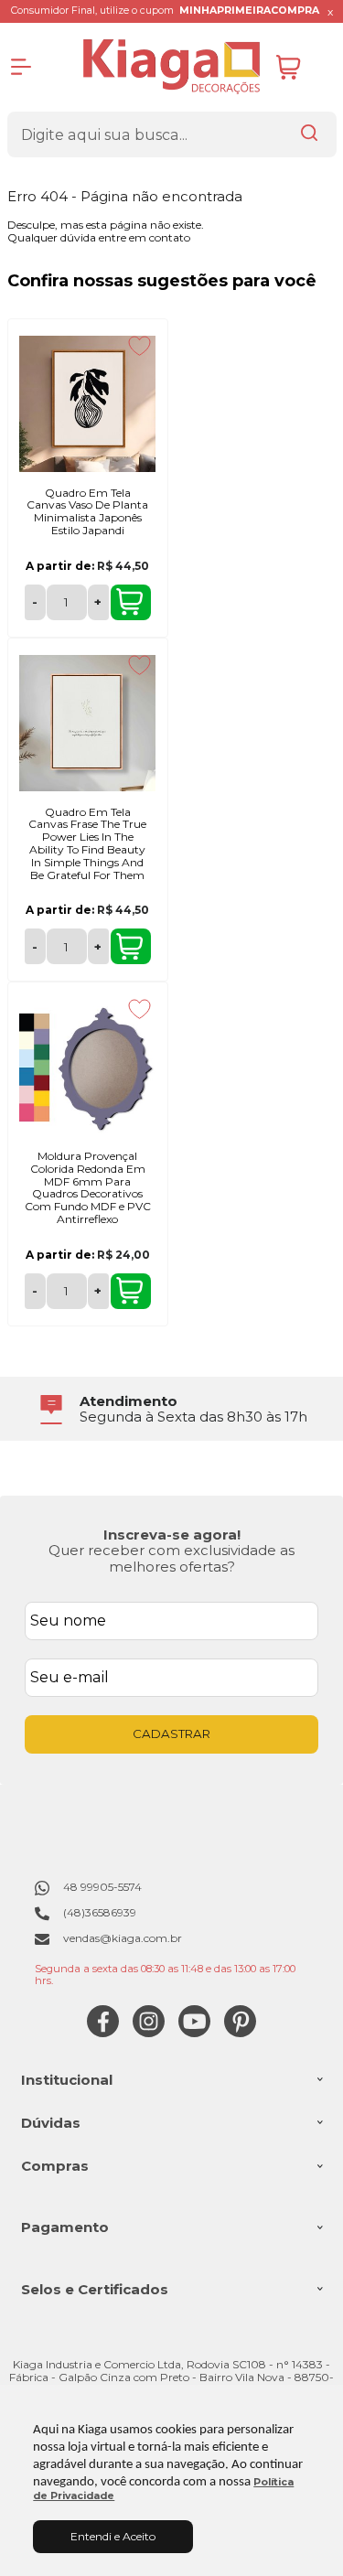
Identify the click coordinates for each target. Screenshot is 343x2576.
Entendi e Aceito (113, 2536)
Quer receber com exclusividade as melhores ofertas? (171, 1558)
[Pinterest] (240, 2033)
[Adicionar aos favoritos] (139, 346)
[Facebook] (103, 2033)
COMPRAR (131, 602)
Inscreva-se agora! (172, 1535)
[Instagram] (149, 2033)
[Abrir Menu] (21, 67)
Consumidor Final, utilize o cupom (165, 11)
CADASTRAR (171, 1733)
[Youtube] (194, 2033)
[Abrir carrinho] (302, 67)
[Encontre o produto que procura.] (309, 134)
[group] (172, 1409)
